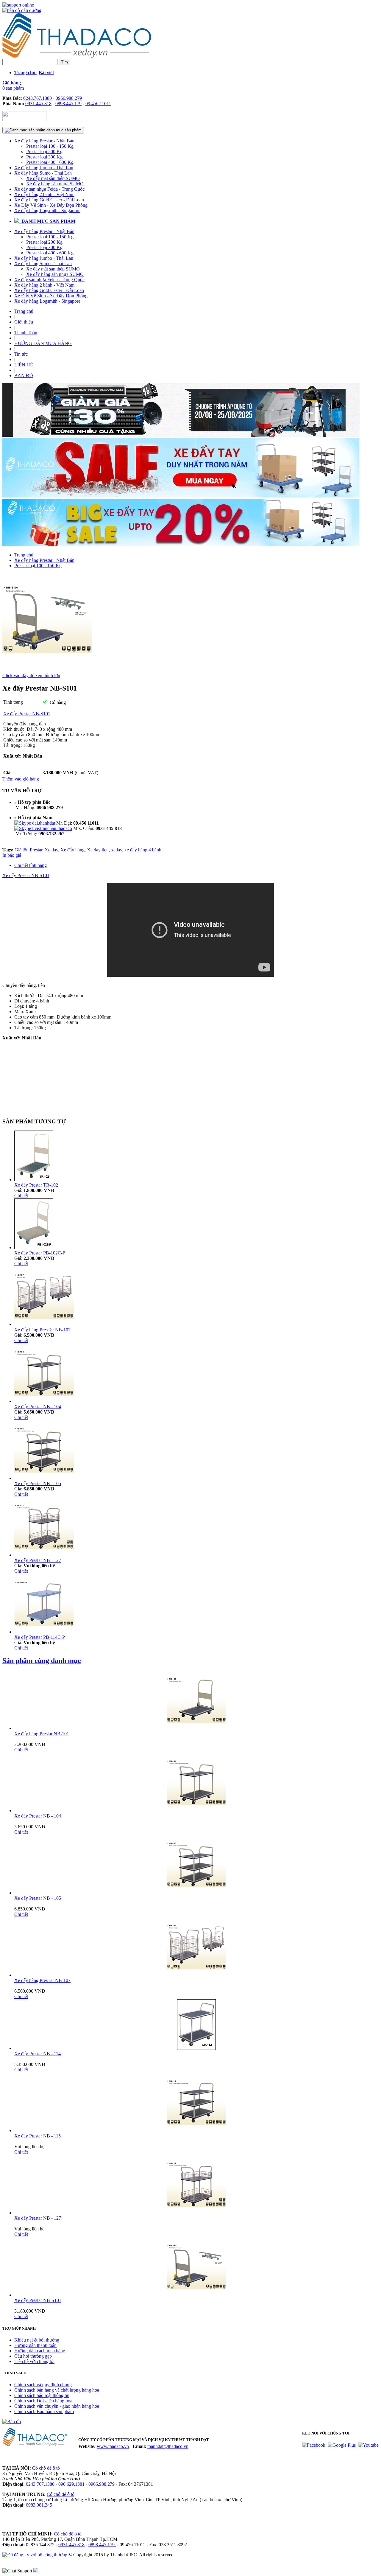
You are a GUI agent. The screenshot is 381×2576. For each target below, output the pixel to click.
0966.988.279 (69, 98)
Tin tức (21, 354)
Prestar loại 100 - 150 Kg (50, 146)
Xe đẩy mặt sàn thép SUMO (53, 178)
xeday (117, 850)
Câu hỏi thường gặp (33, 2356)
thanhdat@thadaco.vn (168, 2446)
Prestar (36, 850)
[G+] (342, 2445)
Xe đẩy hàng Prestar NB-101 (42, 1734)
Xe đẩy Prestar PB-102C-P (40, 1253)
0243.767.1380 (38, 98)
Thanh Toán (26, 333)
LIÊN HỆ (24, 365)
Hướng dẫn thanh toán (35, 2345)
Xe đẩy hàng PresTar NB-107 (42, 1330)
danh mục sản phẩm (63, 130)
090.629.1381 (71, 2484)
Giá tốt (21, 850)
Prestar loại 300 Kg (44, 157)
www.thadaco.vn (113, 2446)
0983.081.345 (39, 2505)
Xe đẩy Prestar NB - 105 (38, 1483)
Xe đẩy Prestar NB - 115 (38, 2136)
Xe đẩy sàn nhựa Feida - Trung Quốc (49, 189)
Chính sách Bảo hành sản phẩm (44, 2411)
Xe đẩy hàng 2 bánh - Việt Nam (44, 194)
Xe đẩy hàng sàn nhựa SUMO (55, 184)
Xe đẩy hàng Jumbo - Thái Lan (44, 168)
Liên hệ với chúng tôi (34, 2361)
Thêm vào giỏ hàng (21, 779)
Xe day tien (98, 850)
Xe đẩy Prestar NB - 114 (38, 2054)
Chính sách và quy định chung (43, 2385)
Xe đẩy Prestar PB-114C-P (40, 1637)
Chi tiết (21, 1196)
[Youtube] (368, 2445)
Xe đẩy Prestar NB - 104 (38, 1407)
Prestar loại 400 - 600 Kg (50, 162)
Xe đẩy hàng (72, 850)
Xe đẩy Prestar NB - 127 (38, 1560)
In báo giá (12, 855)
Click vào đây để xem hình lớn (31, 676)
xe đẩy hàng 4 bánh (143, 850)
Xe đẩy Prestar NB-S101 (26, 875)
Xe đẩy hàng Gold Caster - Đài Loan (49, 200)
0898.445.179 (68, 104)
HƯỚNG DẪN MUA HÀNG (43, 343)
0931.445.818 (38, 104)
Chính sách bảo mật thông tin (42, 2395)
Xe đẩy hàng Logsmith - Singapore (47, 210)
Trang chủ (24, 311)
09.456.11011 (98, 104)
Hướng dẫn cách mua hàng (40, 2351)
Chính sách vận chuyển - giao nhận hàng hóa (57, 2406)
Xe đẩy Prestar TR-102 (36, 1185)
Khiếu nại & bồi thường (37, 2340)
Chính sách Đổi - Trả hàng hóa (43, 2401)
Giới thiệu (24, 322)
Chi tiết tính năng (31, 865)
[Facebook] (314, 2445)
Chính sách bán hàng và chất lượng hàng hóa (57, 2390)
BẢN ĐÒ (24, 376)
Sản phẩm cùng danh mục (42, 1661)
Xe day (51, 850)
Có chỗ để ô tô (46, 2468)
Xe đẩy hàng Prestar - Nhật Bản (44, 141)
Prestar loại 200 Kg (44, 151)
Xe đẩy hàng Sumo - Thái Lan (43, 173)
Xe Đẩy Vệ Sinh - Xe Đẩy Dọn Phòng (51, 205)
